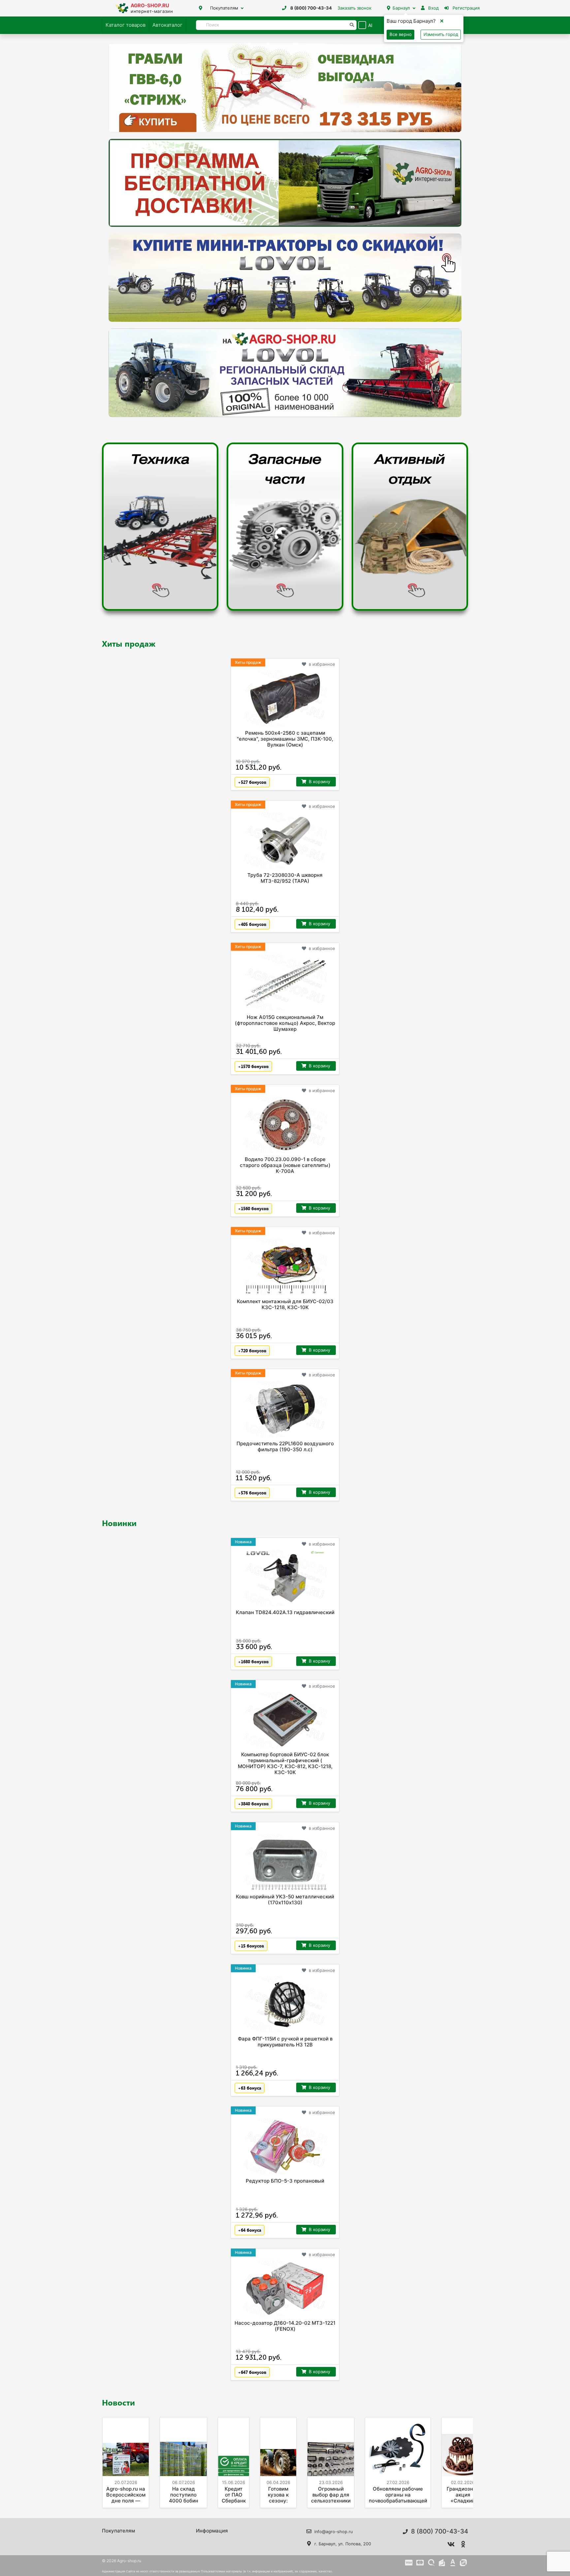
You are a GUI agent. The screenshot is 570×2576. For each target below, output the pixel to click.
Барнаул (401, 8)
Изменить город (441, 34)
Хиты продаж (129, 643)
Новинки (119, 1523)
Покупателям (224, 8)
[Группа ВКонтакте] (451, 2544)
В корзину (319, 782)
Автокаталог (167, 25)
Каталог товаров (126, 25)
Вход (433, 8)
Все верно (401, 34)
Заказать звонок (354, 8)
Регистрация (465, 8)
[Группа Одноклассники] (463, 2544)
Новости (118, 2402)
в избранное (322, 664)
